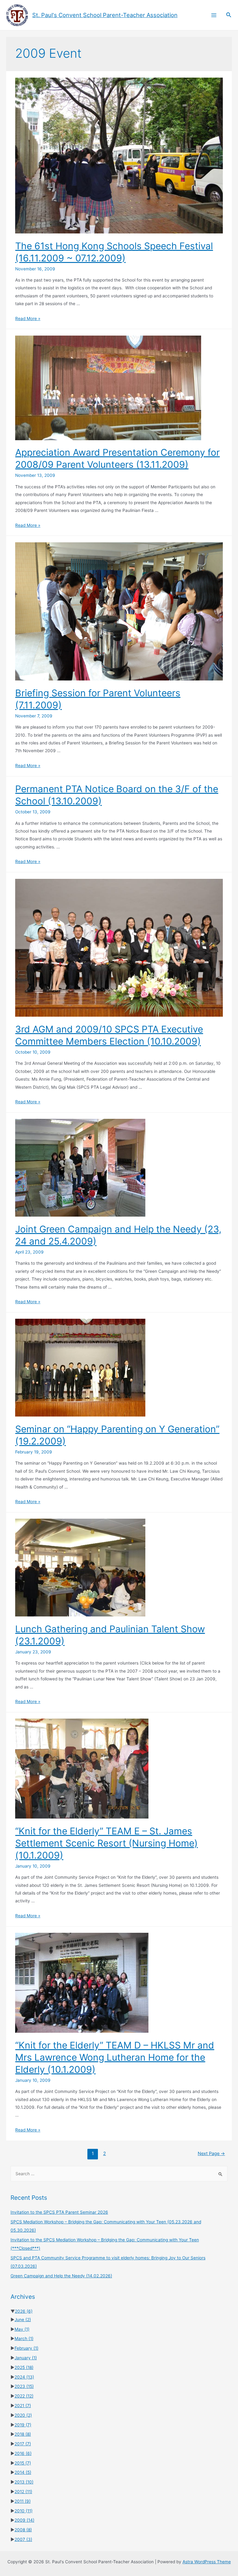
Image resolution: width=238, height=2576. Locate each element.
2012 (23, 2492)
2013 (24, 2482)
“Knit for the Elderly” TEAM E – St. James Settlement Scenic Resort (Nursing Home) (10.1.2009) (106, 1843)
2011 (23, 2501)
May (22, 2329)
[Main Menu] (214, 15)
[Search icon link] (229, 15)
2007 (23, 2539)
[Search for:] (119, 2174)
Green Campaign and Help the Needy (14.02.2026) (61, 2276)
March (24, 2339)
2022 (24, 2396)
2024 (24, 2377)
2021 (23, 2406)
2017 (23, 2444)
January (26, 2358)
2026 (24, 2311)
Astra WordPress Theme (207, 2562)
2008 (23, 2530)
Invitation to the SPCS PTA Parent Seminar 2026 (59, 2212)
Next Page (211, 2153)
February (26, 2348)
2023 (24, 2386)
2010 (24, 2511)
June (23, 2320)
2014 (23, 2472)
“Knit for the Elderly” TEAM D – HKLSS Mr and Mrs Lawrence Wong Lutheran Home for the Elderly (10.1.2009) (115, 2057)
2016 (23, 2453)
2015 (23, 2463)
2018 (23, 2434)
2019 (23, 2425)
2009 (24, 2520)
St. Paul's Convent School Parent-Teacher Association (105, 15)
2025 (24, 2367)
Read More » (28, 319)
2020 (23, 2415)
